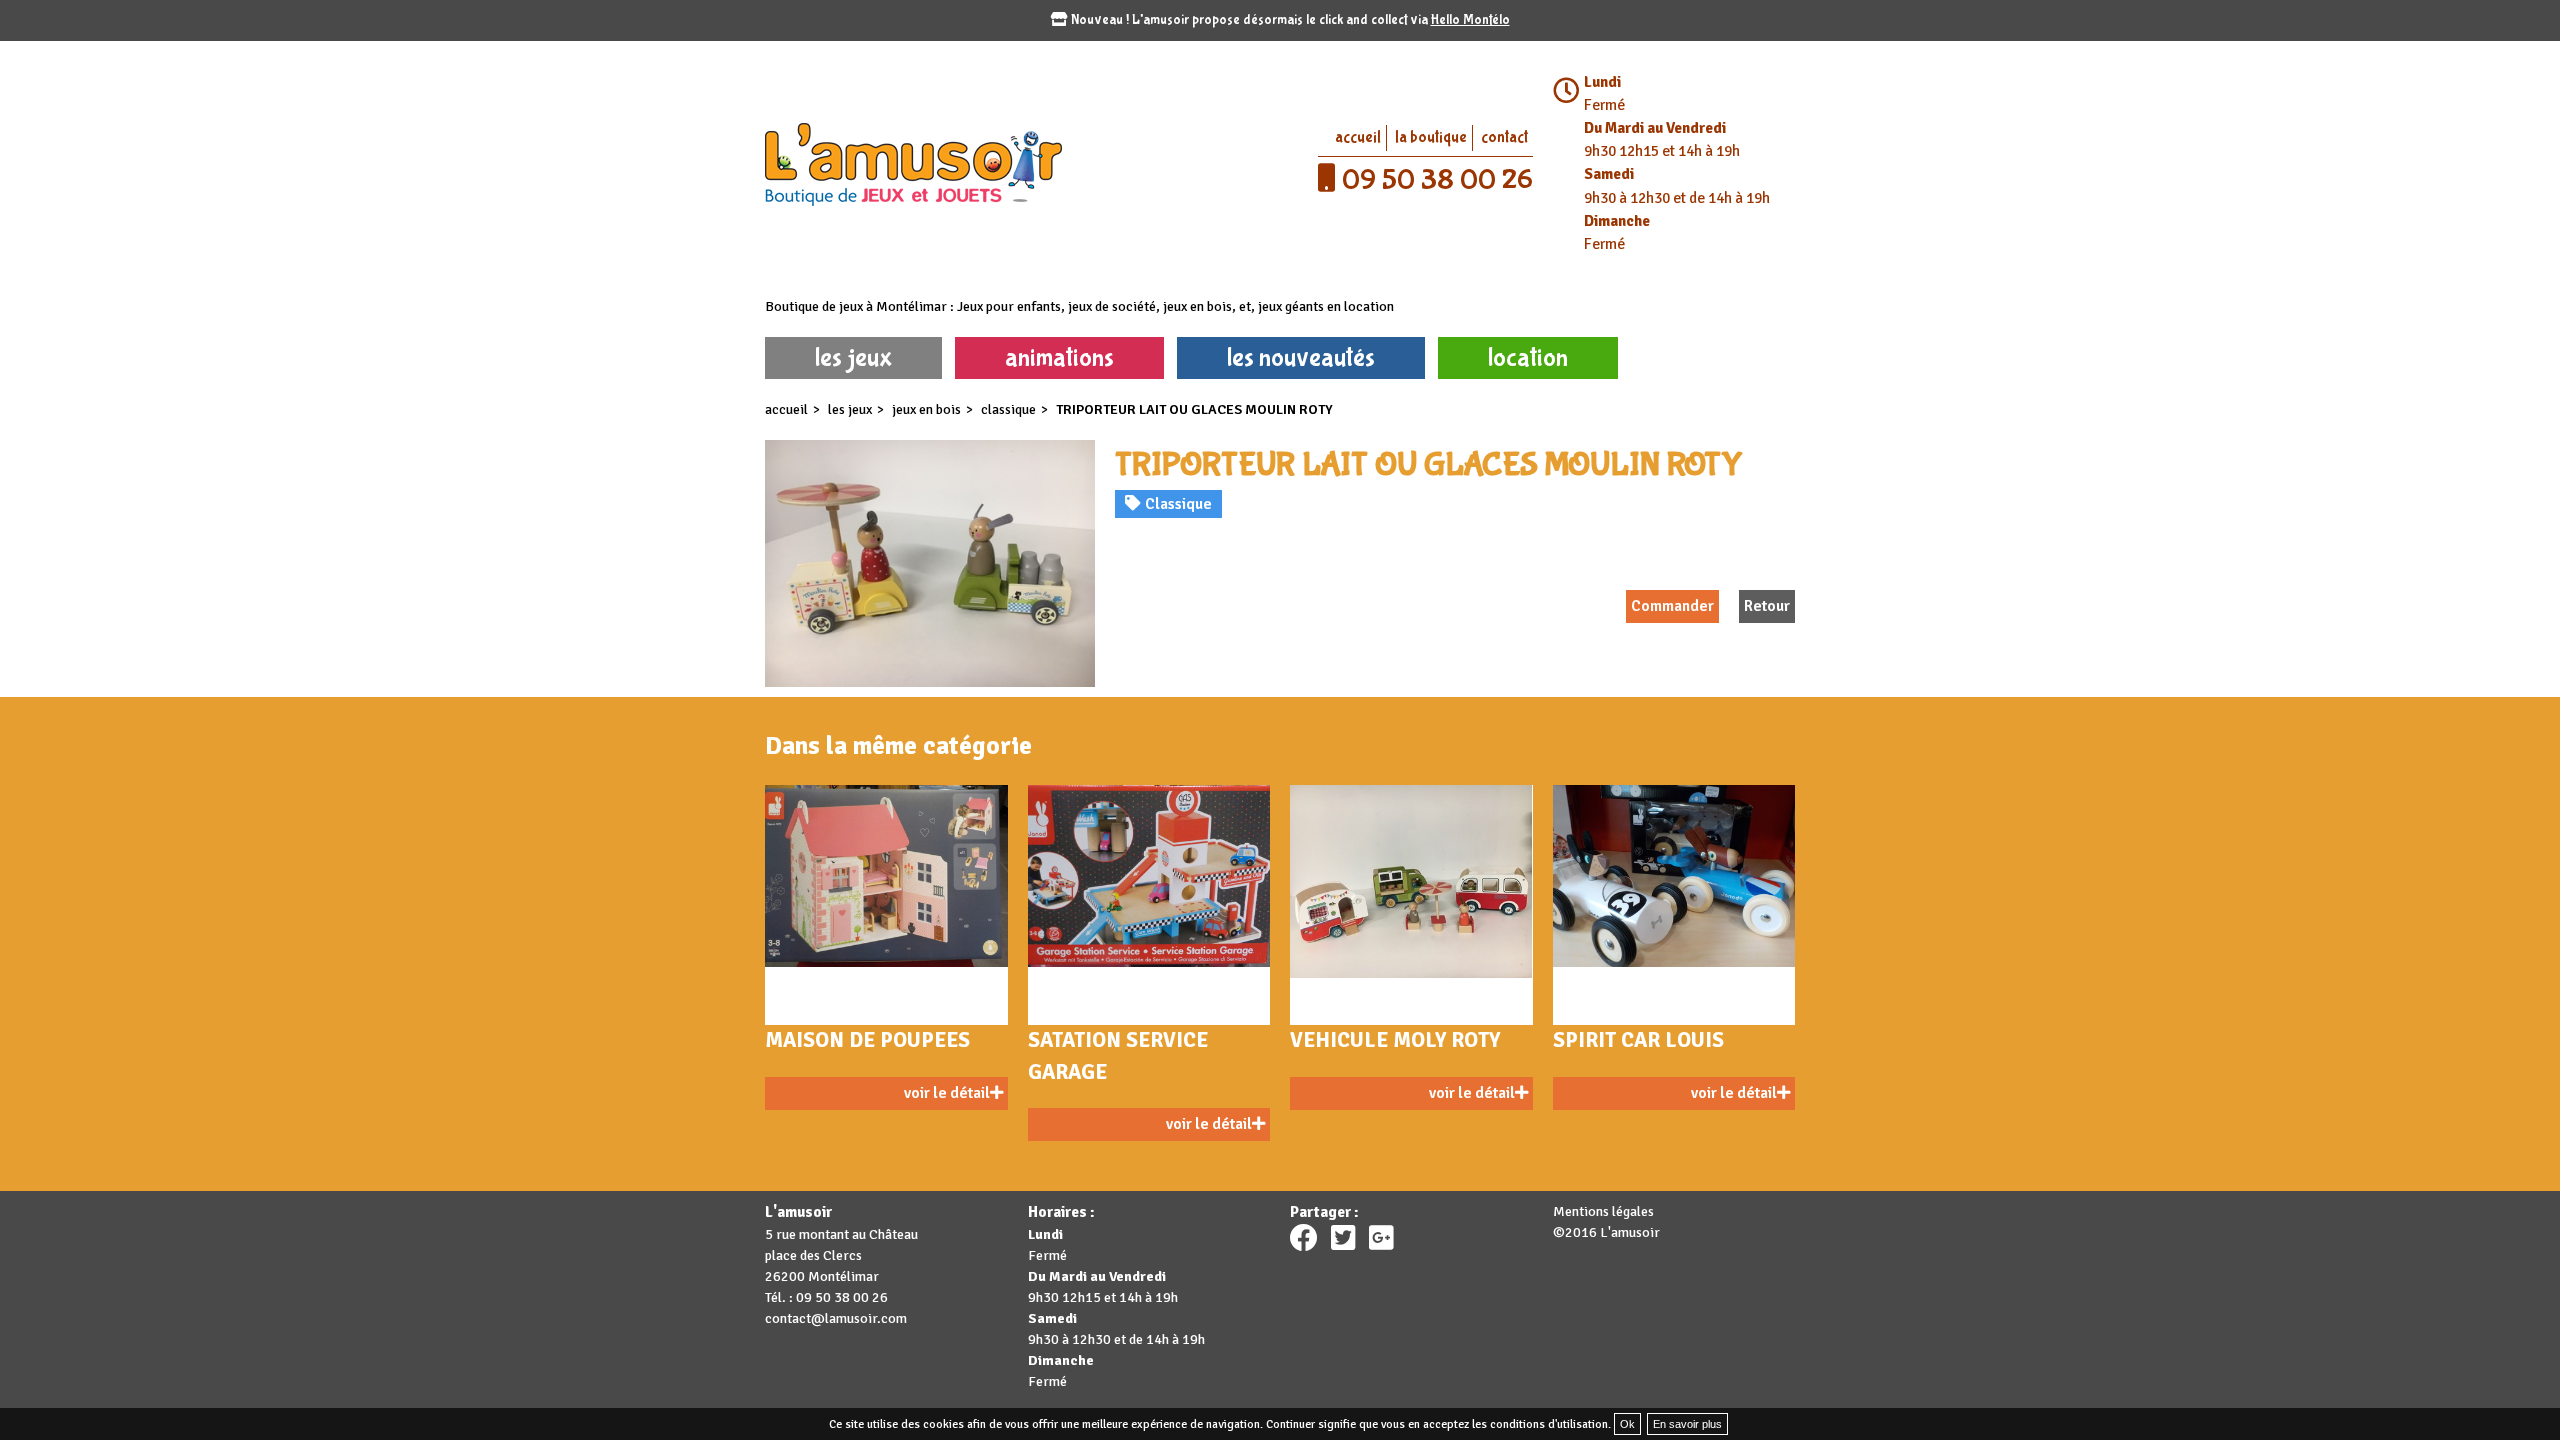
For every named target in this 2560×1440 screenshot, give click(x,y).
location (1528, 357)
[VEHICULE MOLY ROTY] (1411, 905)
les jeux (853, 357)
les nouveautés (1301, 357)
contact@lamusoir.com (836, 1318)
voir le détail (947, 1093)
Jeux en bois (926, 409)
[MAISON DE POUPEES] (886, 905)
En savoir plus (1687, 1424)
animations (1059, 357)
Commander (1672, 606)
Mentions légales (1603, 1211)
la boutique (1431, 137)
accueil (1358, 137)
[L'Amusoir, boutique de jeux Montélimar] (1017, 163)
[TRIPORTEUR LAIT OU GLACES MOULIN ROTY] (930, 563)
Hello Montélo (1470, 20)
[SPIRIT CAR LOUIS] (1674, 905)
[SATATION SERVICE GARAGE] (1149, 905)
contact (1504, 137)
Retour (1767, 606)
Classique (1008, 409)
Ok (1627, 1424)
